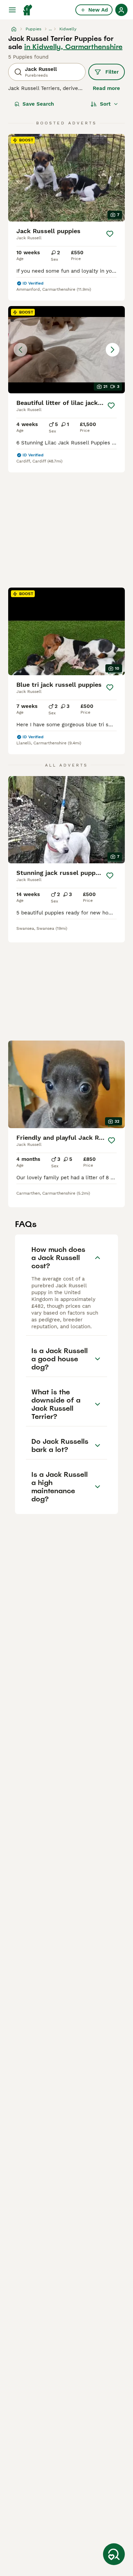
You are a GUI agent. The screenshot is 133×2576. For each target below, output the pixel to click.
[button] (66, 350)
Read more (106, 88)
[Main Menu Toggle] (12, 10)
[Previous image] (20, 350)
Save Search (38, 104)
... (50, 29)
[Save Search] (114, 2554)
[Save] (110, 234)
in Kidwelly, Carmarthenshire (73, 47)
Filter (112, 72)
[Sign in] (121, 10)
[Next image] (113, 350)
